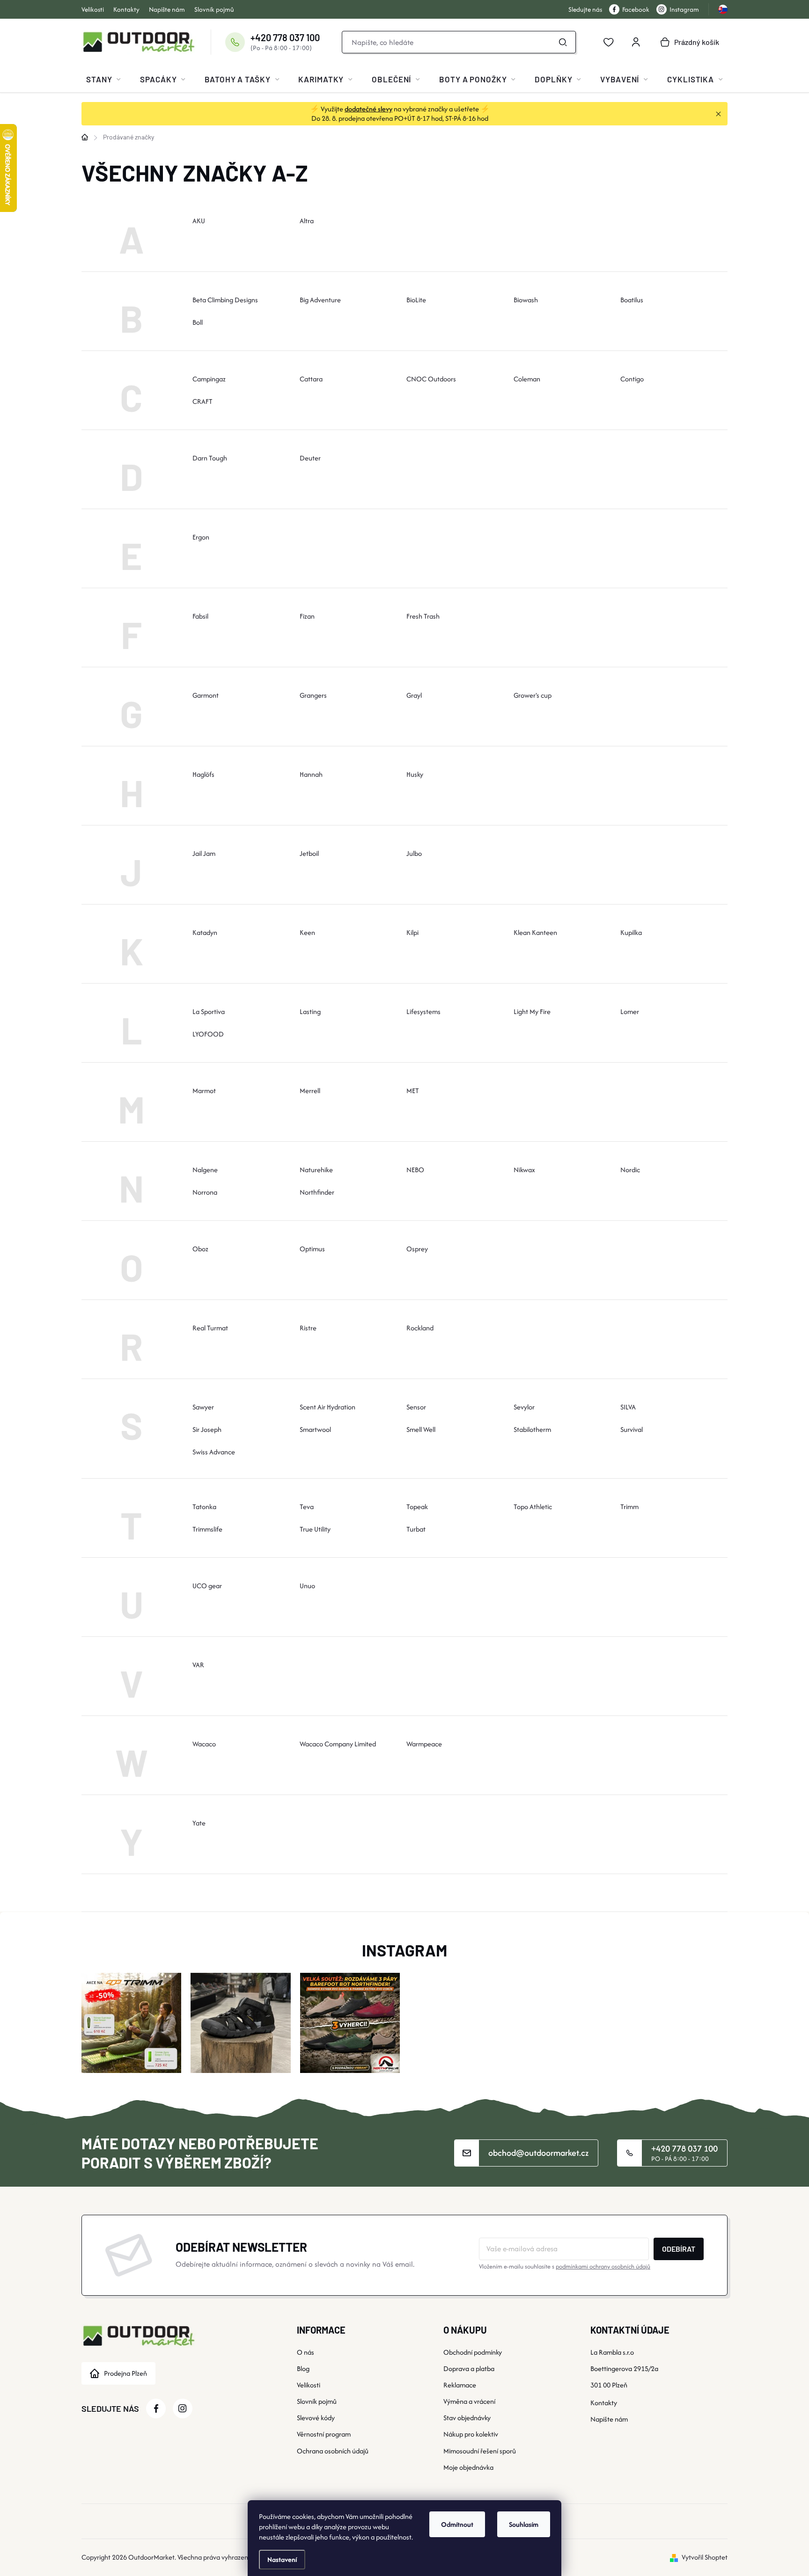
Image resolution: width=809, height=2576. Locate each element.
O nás (305, 2352)
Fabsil (200, 616)
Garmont (206, 695)
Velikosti (93, 9)
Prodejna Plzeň (125, 2373)
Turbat (416, 1529)
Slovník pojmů (214, 9)
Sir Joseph (207, 1429)
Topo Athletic (533, 1507)
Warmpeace (424, 1744)
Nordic (630, 1170)
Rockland (420, 1328)
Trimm (629, 1507)
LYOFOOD (208, 1034)
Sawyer (203, 1407)
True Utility (315, 1529)
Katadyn (205, 932)
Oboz (200, 1249)
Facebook (636, 9)
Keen (307, 932)
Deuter (310, 458)
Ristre (308, 1328)
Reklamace (460, 2385)
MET (413, 1091)
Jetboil (309, 853)
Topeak (417, 1507)
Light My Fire (532, 1011)
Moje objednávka (468, 2467)
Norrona (205, 1192)
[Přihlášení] (636, 42)
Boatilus (632, 300)
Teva (307, 1507)
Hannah (311, 774)
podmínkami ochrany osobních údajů (603, 2266)
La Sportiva (209, 1011)
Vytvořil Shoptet (705, 2557)
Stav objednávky (467, 2418)
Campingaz (209, 379)
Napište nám (167, 9)
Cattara (311, 379)
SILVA (628, 1407)
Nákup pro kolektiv (471, 2434)
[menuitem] (103, 79)
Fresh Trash (423, 616)
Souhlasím (524, 2524)
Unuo (307, 1586)
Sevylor (524, 1407)
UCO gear (207, 1586)
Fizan (307, 616)
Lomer (630, 1011)
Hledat (563, 42)
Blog (303, 2368)
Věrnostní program (324, 2434)
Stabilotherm (532, 1429)
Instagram (684, 9)
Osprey (417, 1249)
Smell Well (421, 1429)
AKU (199, 221)
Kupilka (631, 932)
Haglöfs (203, 774)
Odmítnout (457, 2524)
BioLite (416, 300)
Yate (199, 1823)
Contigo (632, 379)
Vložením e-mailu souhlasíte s (565, 2266)
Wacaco (204, 1744)
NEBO (415, 1170)
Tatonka (204, 1507)
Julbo (414, 853)
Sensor (416, 1407)
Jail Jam (204, 853)
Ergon (201, 537)
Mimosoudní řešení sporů (480, 2451)
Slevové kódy (316, 2418)
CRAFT (202, 401)
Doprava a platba (469, 2368)
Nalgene (205, 1170)
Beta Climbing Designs (225, 300)
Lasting (310, 1011)
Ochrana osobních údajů (333, 2451)
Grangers (313, 695)
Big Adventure (320, 300)
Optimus (312, 1249)
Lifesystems (423, 1011)
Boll (198, 322)
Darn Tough (210, 458)
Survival (632, 1429)
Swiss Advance (214, 1452)
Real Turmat (210, 1328)
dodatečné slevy (368, 109)
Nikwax (524, 1170)
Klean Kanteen (535, 932)
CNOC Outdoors (431, 379)
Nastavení (282, 2559)
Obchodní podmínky (473, 2352)
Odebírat (679, 2249)
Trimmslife (207, 1529)
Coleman (527, 379)
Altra (307, 221)
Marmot (204, 1091)
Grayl (414, 695)
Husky (415, 774)
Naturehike (316, 1170)
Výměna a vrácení (469, 2401)
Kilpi (412, 932)
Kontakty (126, 9)
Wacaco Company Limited (338, 1744)
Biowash (526, 300)
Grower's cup (533, 695)
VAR (198, 1665)
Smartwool (315, 1429)
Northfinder (317, 1192)
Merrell (310, 1091)
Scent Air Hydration (327, 1407)
